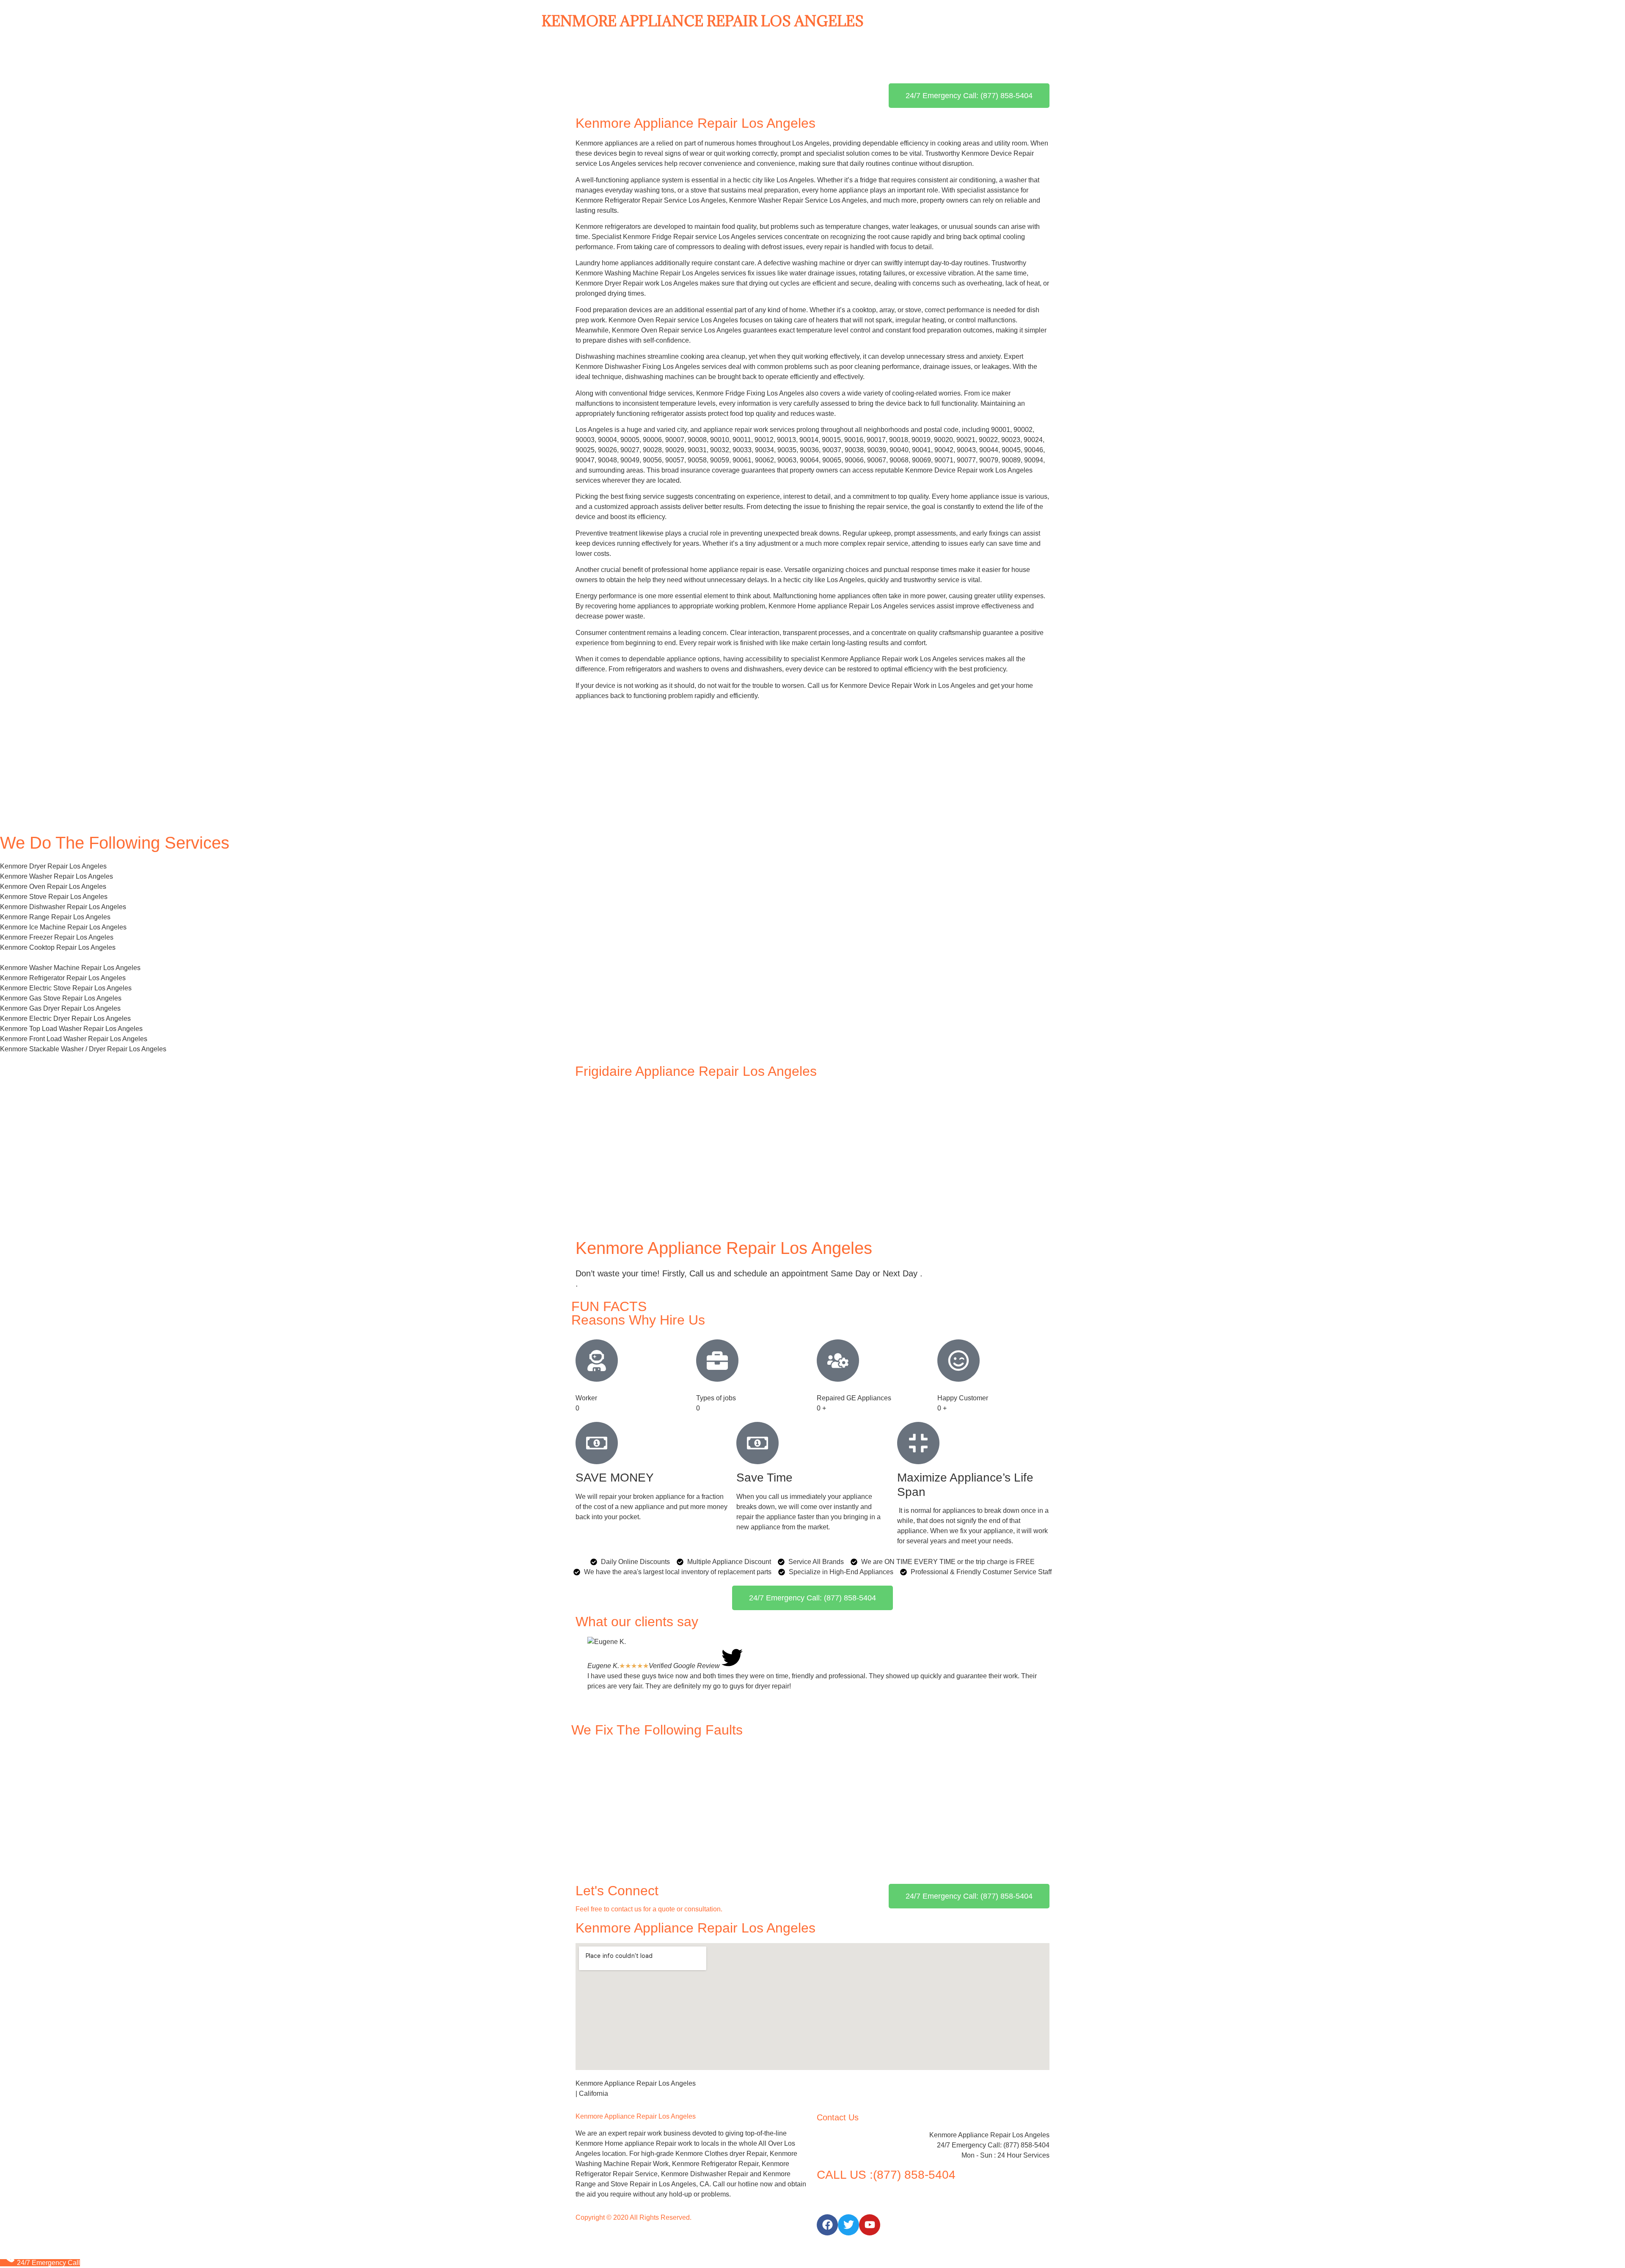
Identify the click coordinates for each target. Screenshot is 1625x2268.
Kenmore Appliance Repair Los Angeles (703, 21)
